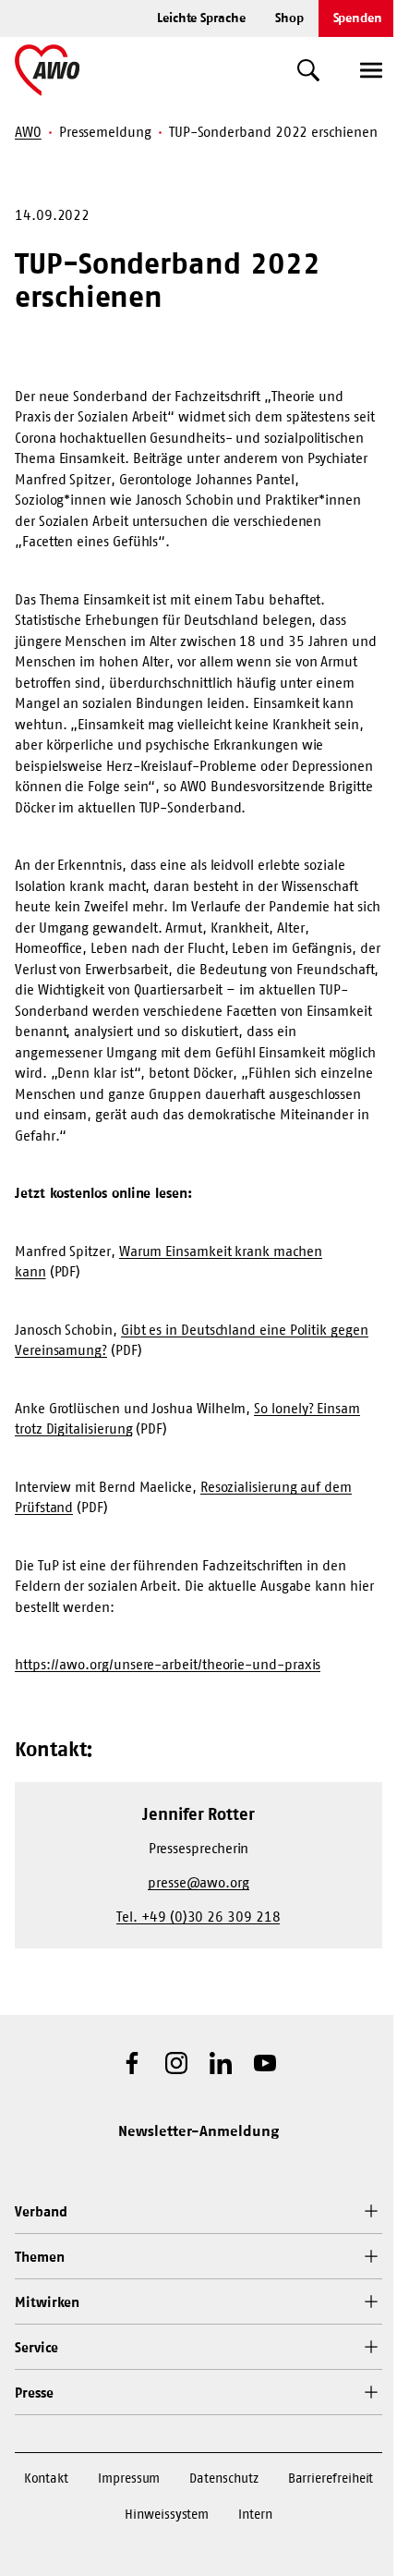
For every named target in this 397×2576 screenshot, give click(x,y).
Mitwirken (47, 2302)
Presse (34, 2393)
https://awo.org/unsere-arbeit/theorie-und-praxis (168, 1664)
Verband (41, 2211)
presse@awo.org (198, 1882)
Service (36, 2347)
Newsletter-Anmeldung (198, 2130)
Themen (40, 2257)
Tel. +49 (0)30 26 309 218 (198, 1917)
